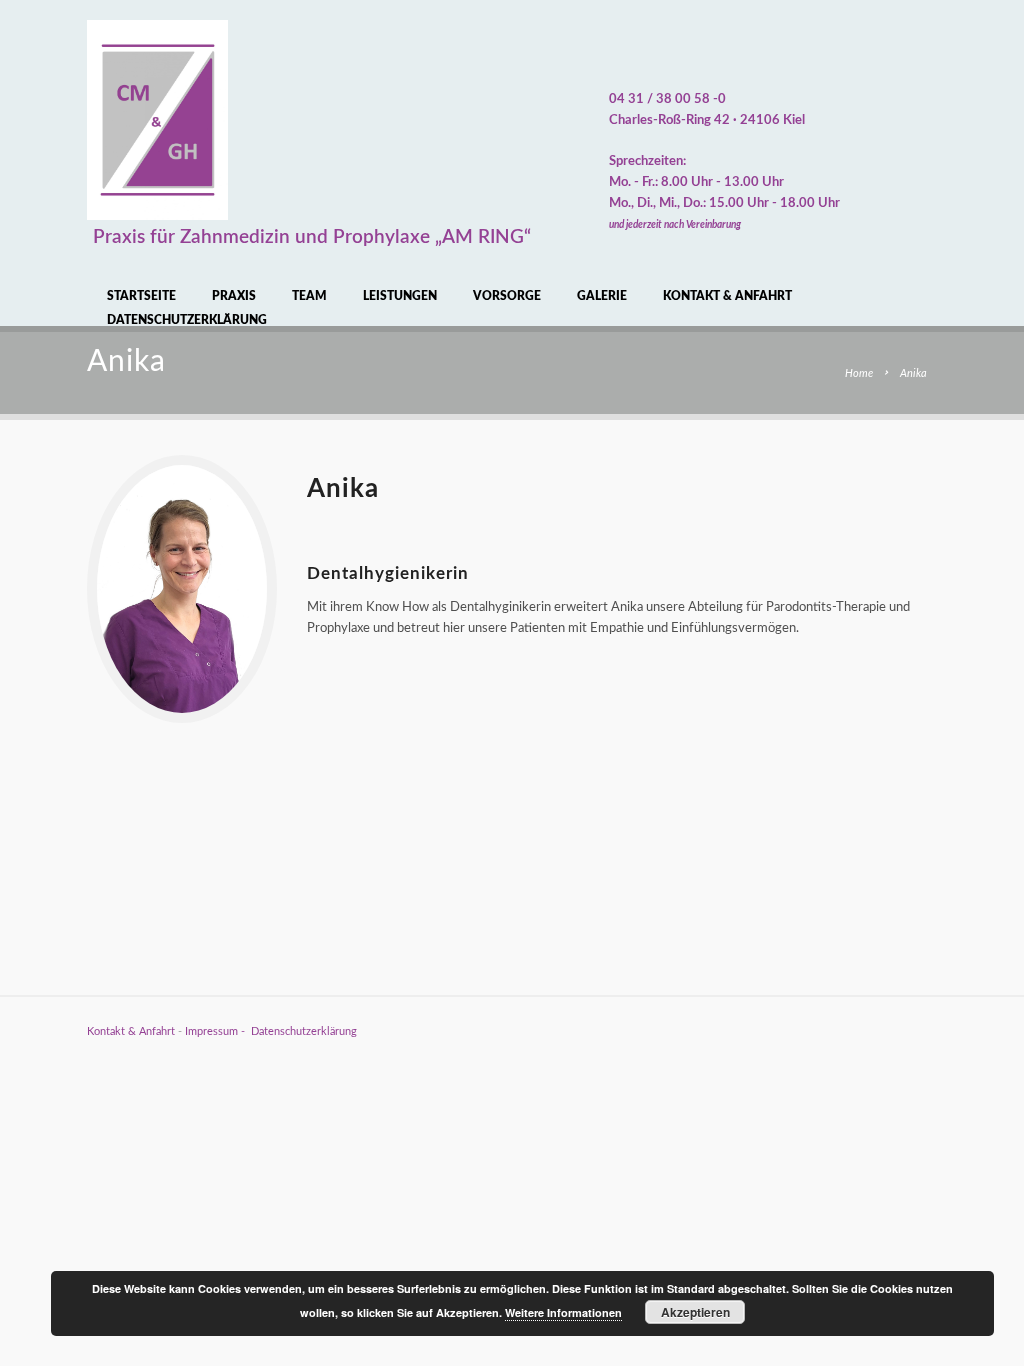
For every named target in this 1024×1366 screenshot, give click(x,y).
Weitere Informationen (563, 1312)
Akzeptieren (695, 1312)
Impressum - (218, 1031)
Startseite (141, 296)
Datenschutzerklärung (187, 320)
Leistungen (400, 296)
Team (309, 296)
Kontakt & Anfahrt (727, 296)
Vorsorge (507, 296)
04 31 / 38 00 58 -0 (667, 99)
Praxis (234, 296)
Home (859, 373)
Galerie (602, 296)
